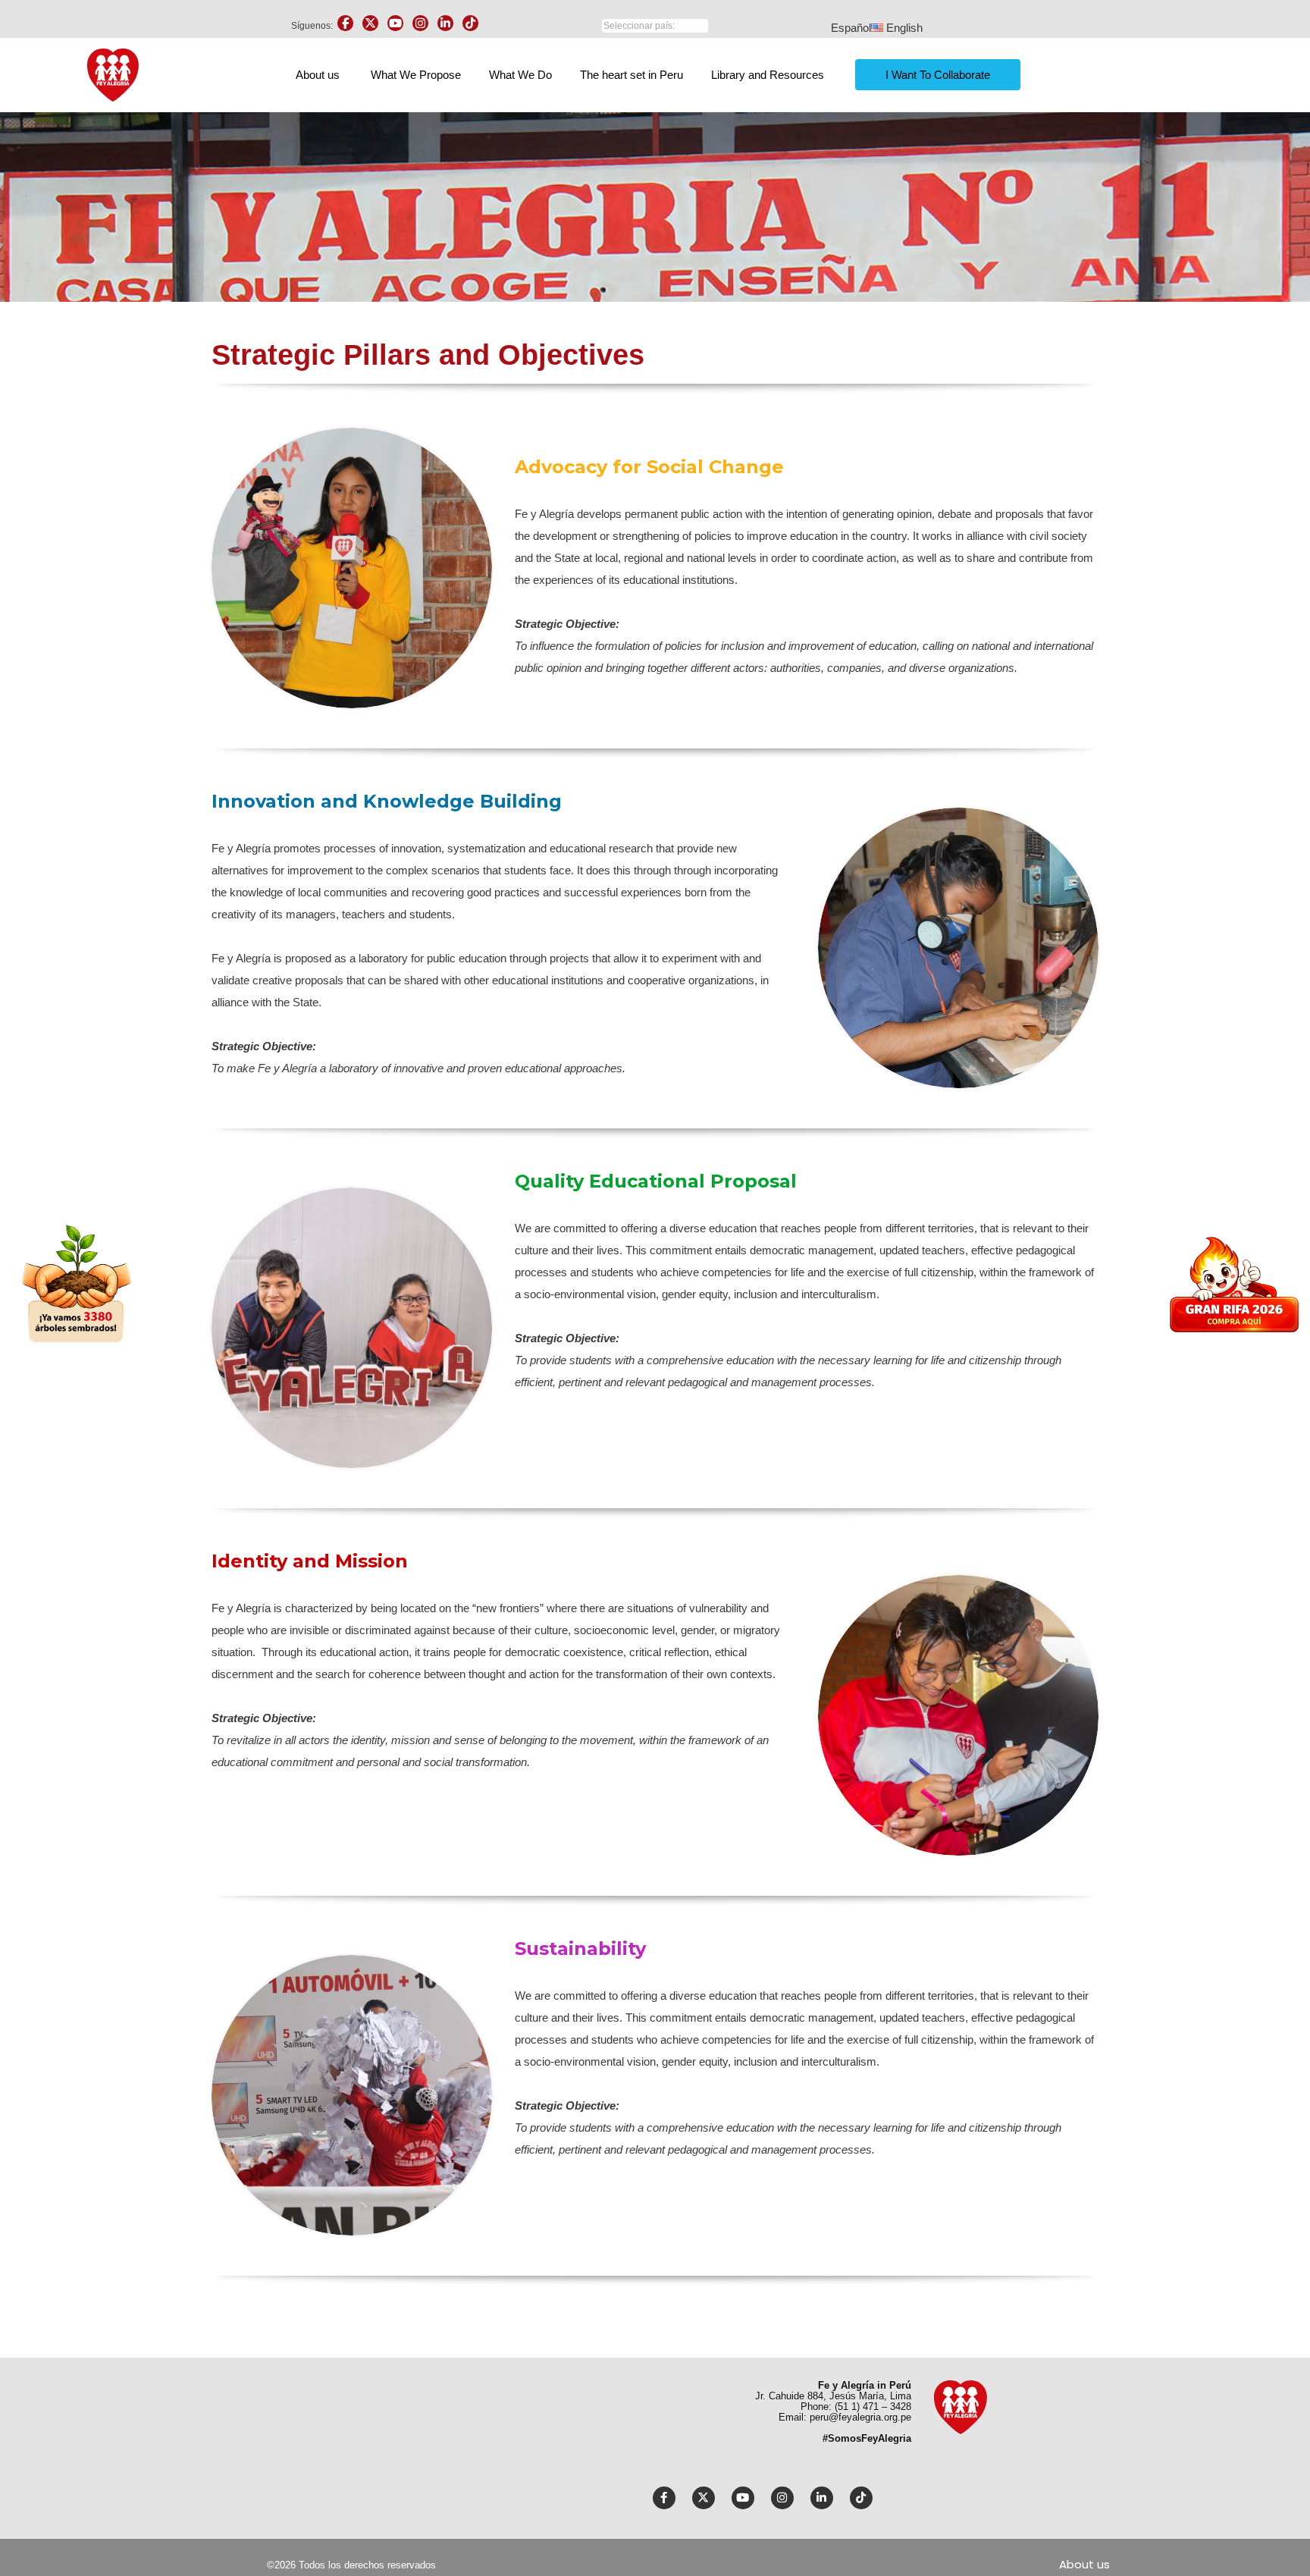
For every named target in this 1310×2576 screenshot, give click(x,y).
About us (318, 75)
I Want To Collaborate (938, 75)
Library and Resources (768, 75)
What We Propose (416, 75)
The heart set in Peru (631, 75)
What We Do (520, 75)
